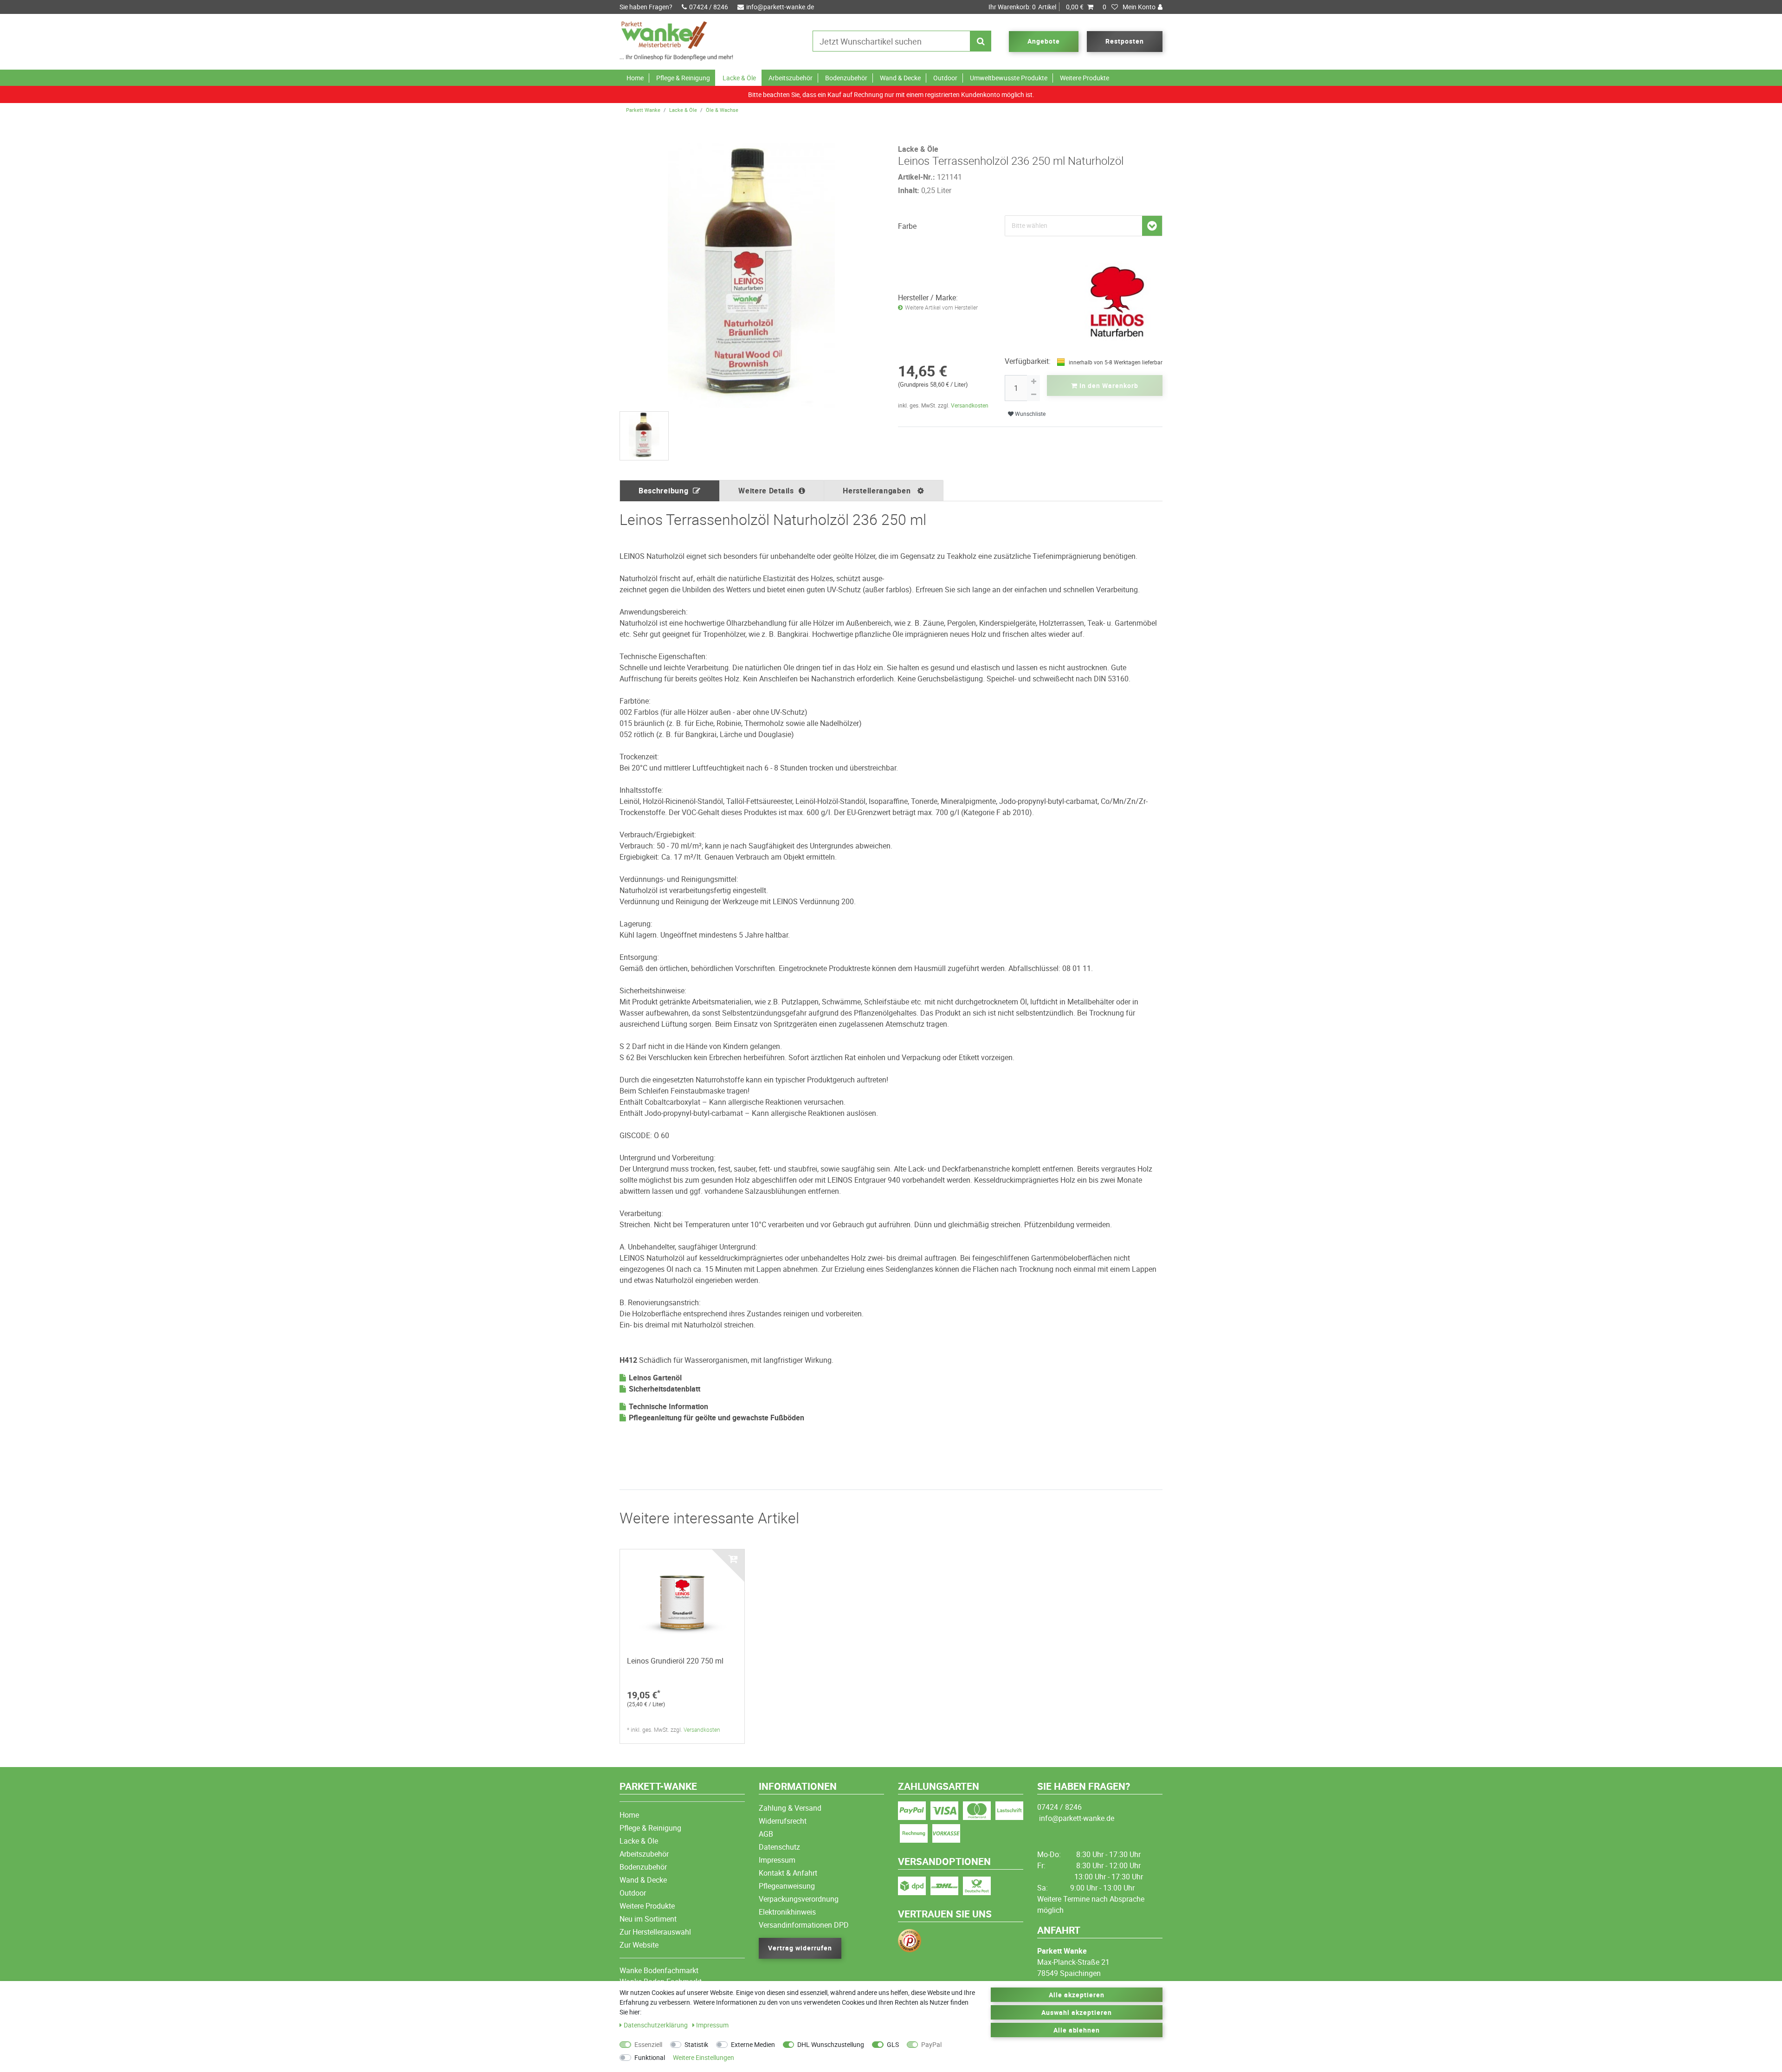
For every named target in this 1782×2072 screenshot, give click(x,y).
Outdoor (945, 78)
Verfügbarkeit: (1028, 361)
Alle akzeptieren (1077, 1995)
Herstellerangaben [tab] (878, 491)
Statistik (696, 2044)
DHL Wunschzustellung (831, 2044)
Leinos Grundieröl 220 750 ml (675, 1661)
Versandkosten (970, 405)
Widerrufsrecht (783, 1821)
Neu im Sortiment (648, 1919)
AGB (766, 1834)
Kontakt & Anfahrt (788, 1873)
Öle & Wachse (722, 110)
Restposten (1125, 41)
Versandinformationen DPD (804, 1925)
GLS (893, 2044)
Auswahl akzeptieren (1077, 2012)
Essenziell (648, 2044)
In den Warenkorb (1108, 385)
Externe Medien (753, 2044)
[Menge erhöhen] (1033, 382)
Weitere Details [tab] (766, 491)
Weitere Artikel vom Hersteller (941, 308)
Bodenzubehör (846, 78)
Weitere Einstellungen (704, 2057)
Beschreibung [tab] (663, 491)
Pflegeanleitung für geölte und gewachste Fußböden (717, 1418)
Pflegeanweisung (787, 1886)
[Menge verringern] (1033, 395)
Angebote (1044, 41)
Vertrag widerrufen (800, 1948)
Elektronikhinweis (787, 1912)
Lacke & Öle (739, 78)
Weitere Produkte (1085, 78)
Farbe (907, 226)
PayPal (931, 2044)
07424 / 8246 (709, 7)
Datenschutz (779, 1847)
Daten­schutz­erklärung (656, 2025)
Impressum (777, 1860)
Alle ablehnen (1077, 2030)
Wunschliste (1030, 414)
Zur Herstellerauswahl (655, 1932)
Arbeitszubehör (791, 78)
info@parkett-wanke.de (780, 7)
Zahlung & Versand (790, 1808)
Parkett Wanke (643, 110)
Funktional (650, 2057)
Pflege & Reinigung (683, 78)
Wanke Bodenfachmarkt (659, 1970)
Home (635, 78)
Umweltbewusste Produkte (1009, 78)
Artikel (1036, 7)
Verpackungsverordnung (799, 1899)
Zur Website (639, 1945)
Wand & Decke (900, 78)
